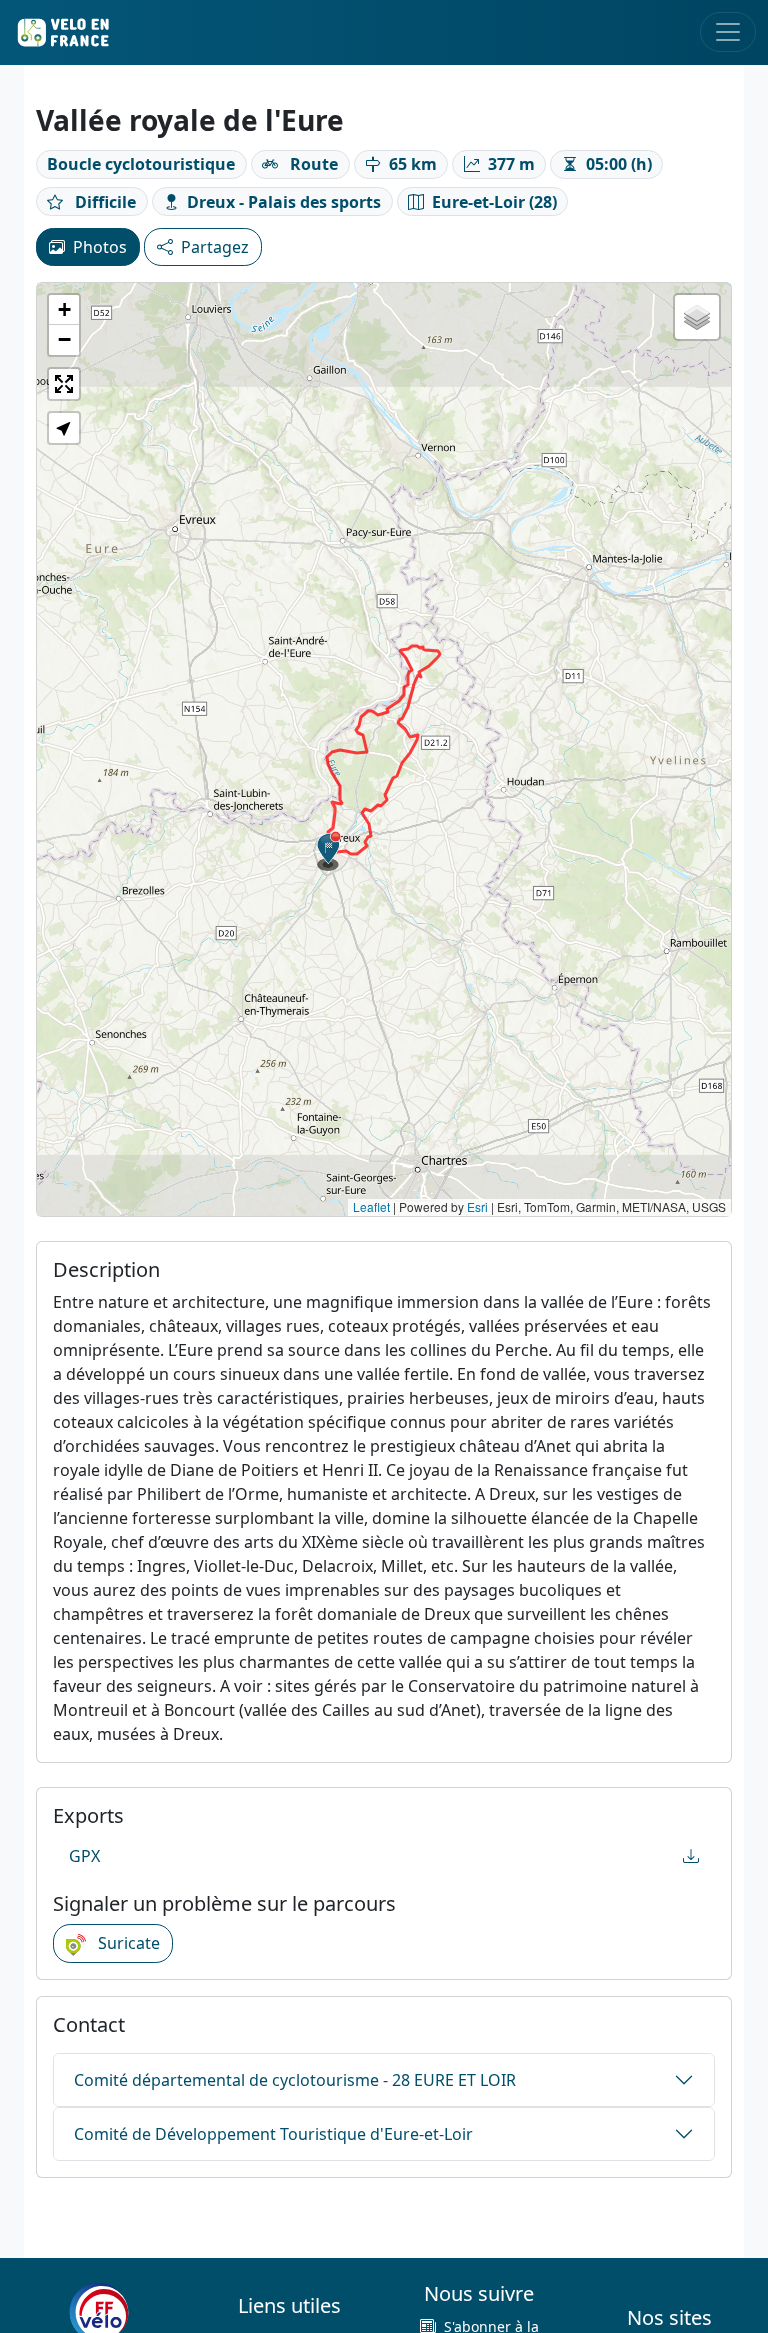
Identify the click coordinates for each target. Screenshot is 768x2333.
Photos (100, 247)
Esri (477, 1206)
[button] (329, 851)
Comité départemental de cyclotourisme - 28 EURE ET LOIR (295, 2080)
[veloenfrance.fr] (62, 32)
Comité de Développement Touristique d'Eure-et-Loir (273, 2134)
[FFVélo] (99, 2313)
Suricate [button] (127, 1943)
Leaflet (371, 1206)
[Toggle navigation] (728, 32)
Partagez (215, 247)
